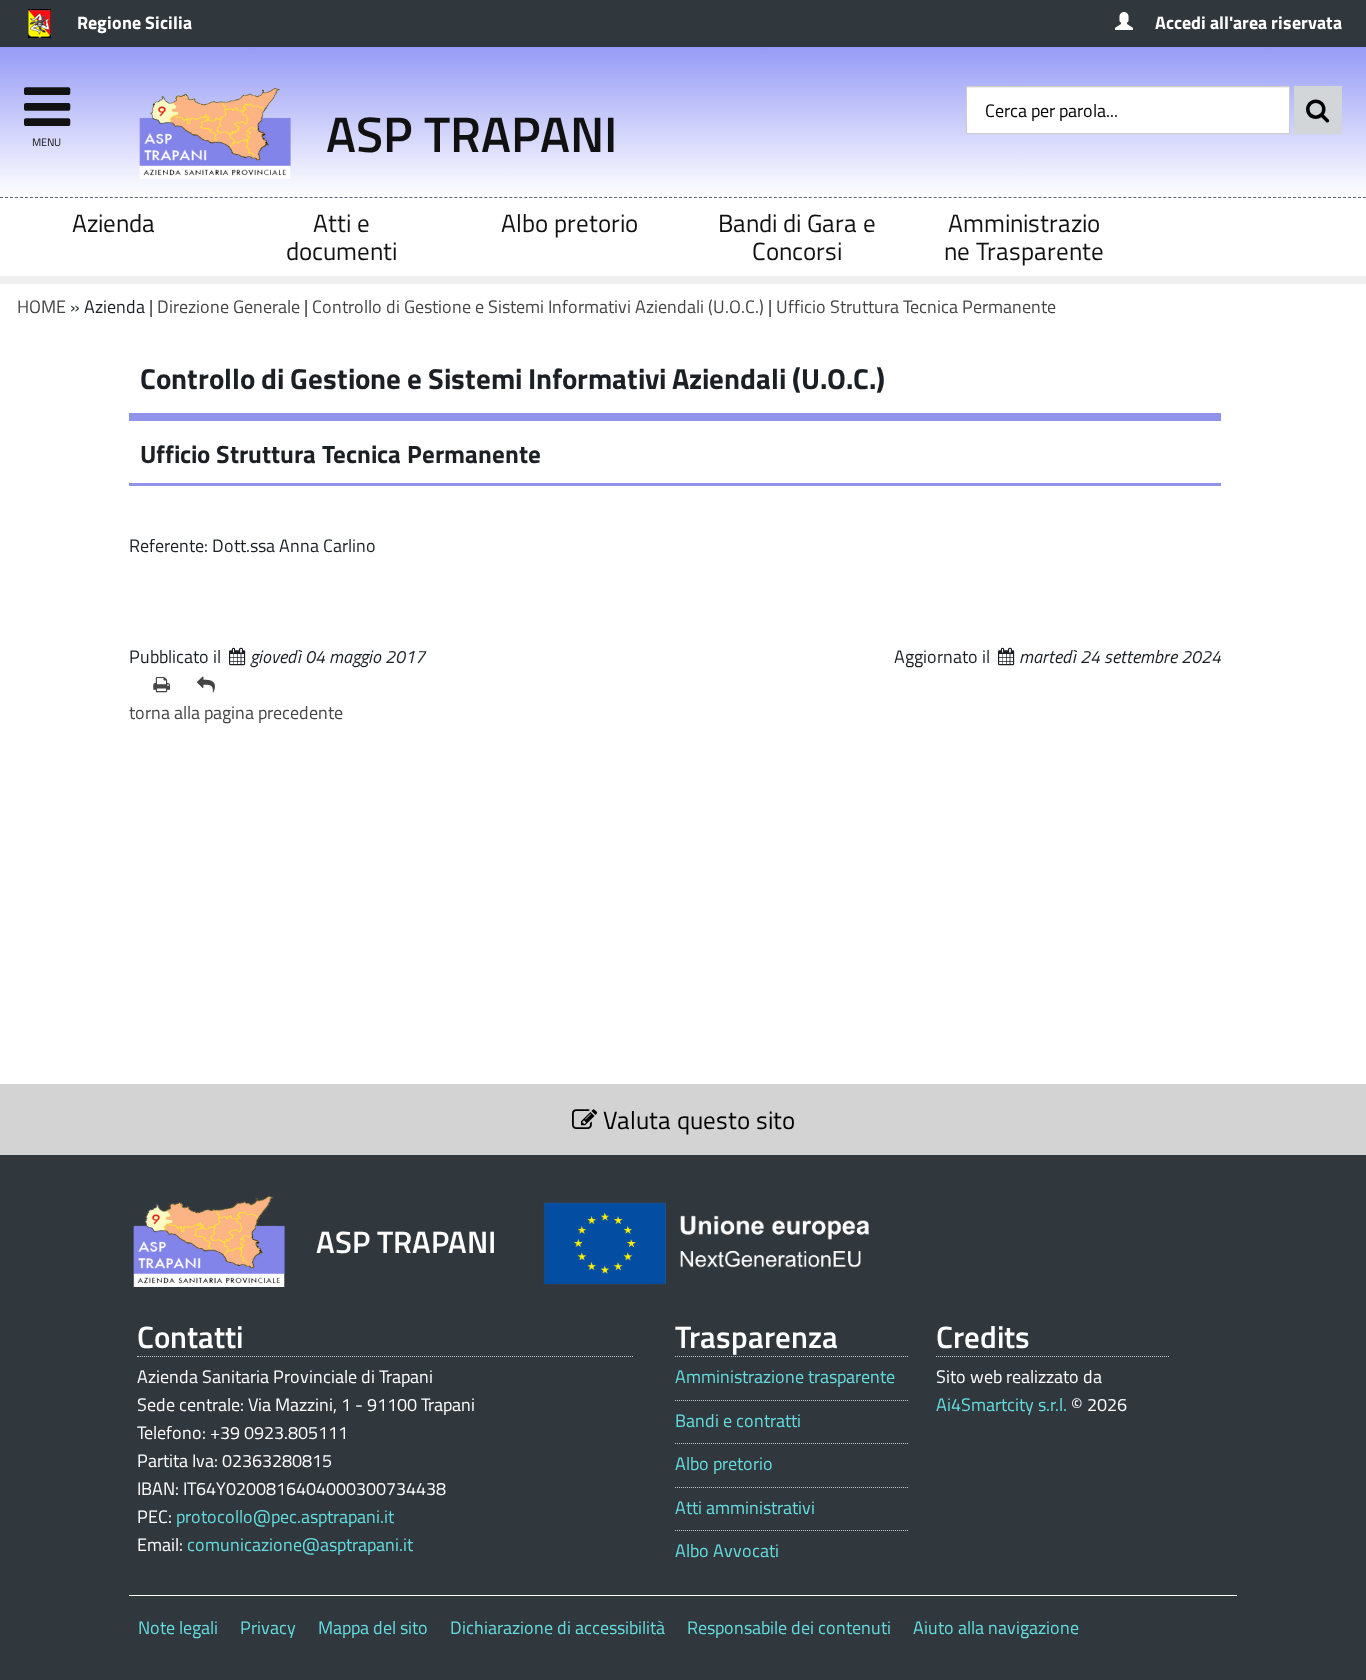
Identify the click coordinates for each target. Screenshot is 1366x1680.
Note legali (178, 1627)
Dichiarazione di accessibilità (557, 1627)
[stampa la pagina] (167, 685)
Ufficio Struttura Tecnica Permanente (916, 306)
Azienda (113, 222)
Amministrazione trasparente (785, 1377)
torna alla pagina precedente (236, 712)
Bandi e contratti (738, 1421)
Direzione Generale (228, 306)
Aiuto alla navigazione (996, 1627)
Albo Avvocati (727, 1551)
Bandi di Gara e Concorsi (797, 236)
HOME (41, 306)
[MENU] (46, 97)
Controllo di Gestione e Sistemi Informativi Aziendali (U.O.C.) (538, 306)
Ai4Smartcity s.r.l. (1001, 1404)
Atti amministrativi (745, 1508)
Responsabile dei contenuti (789, 1627)
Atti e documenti (341, 236)
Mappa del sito (373, 1627)
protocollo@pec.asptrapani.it (285, 1516)
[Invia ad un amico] (211, 685)
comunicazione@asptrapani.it (300, 1544)
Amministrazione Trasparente (1024, 236)
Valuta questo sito (696, 1119)
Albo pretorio (569, 222)
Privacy (268, 1627)
